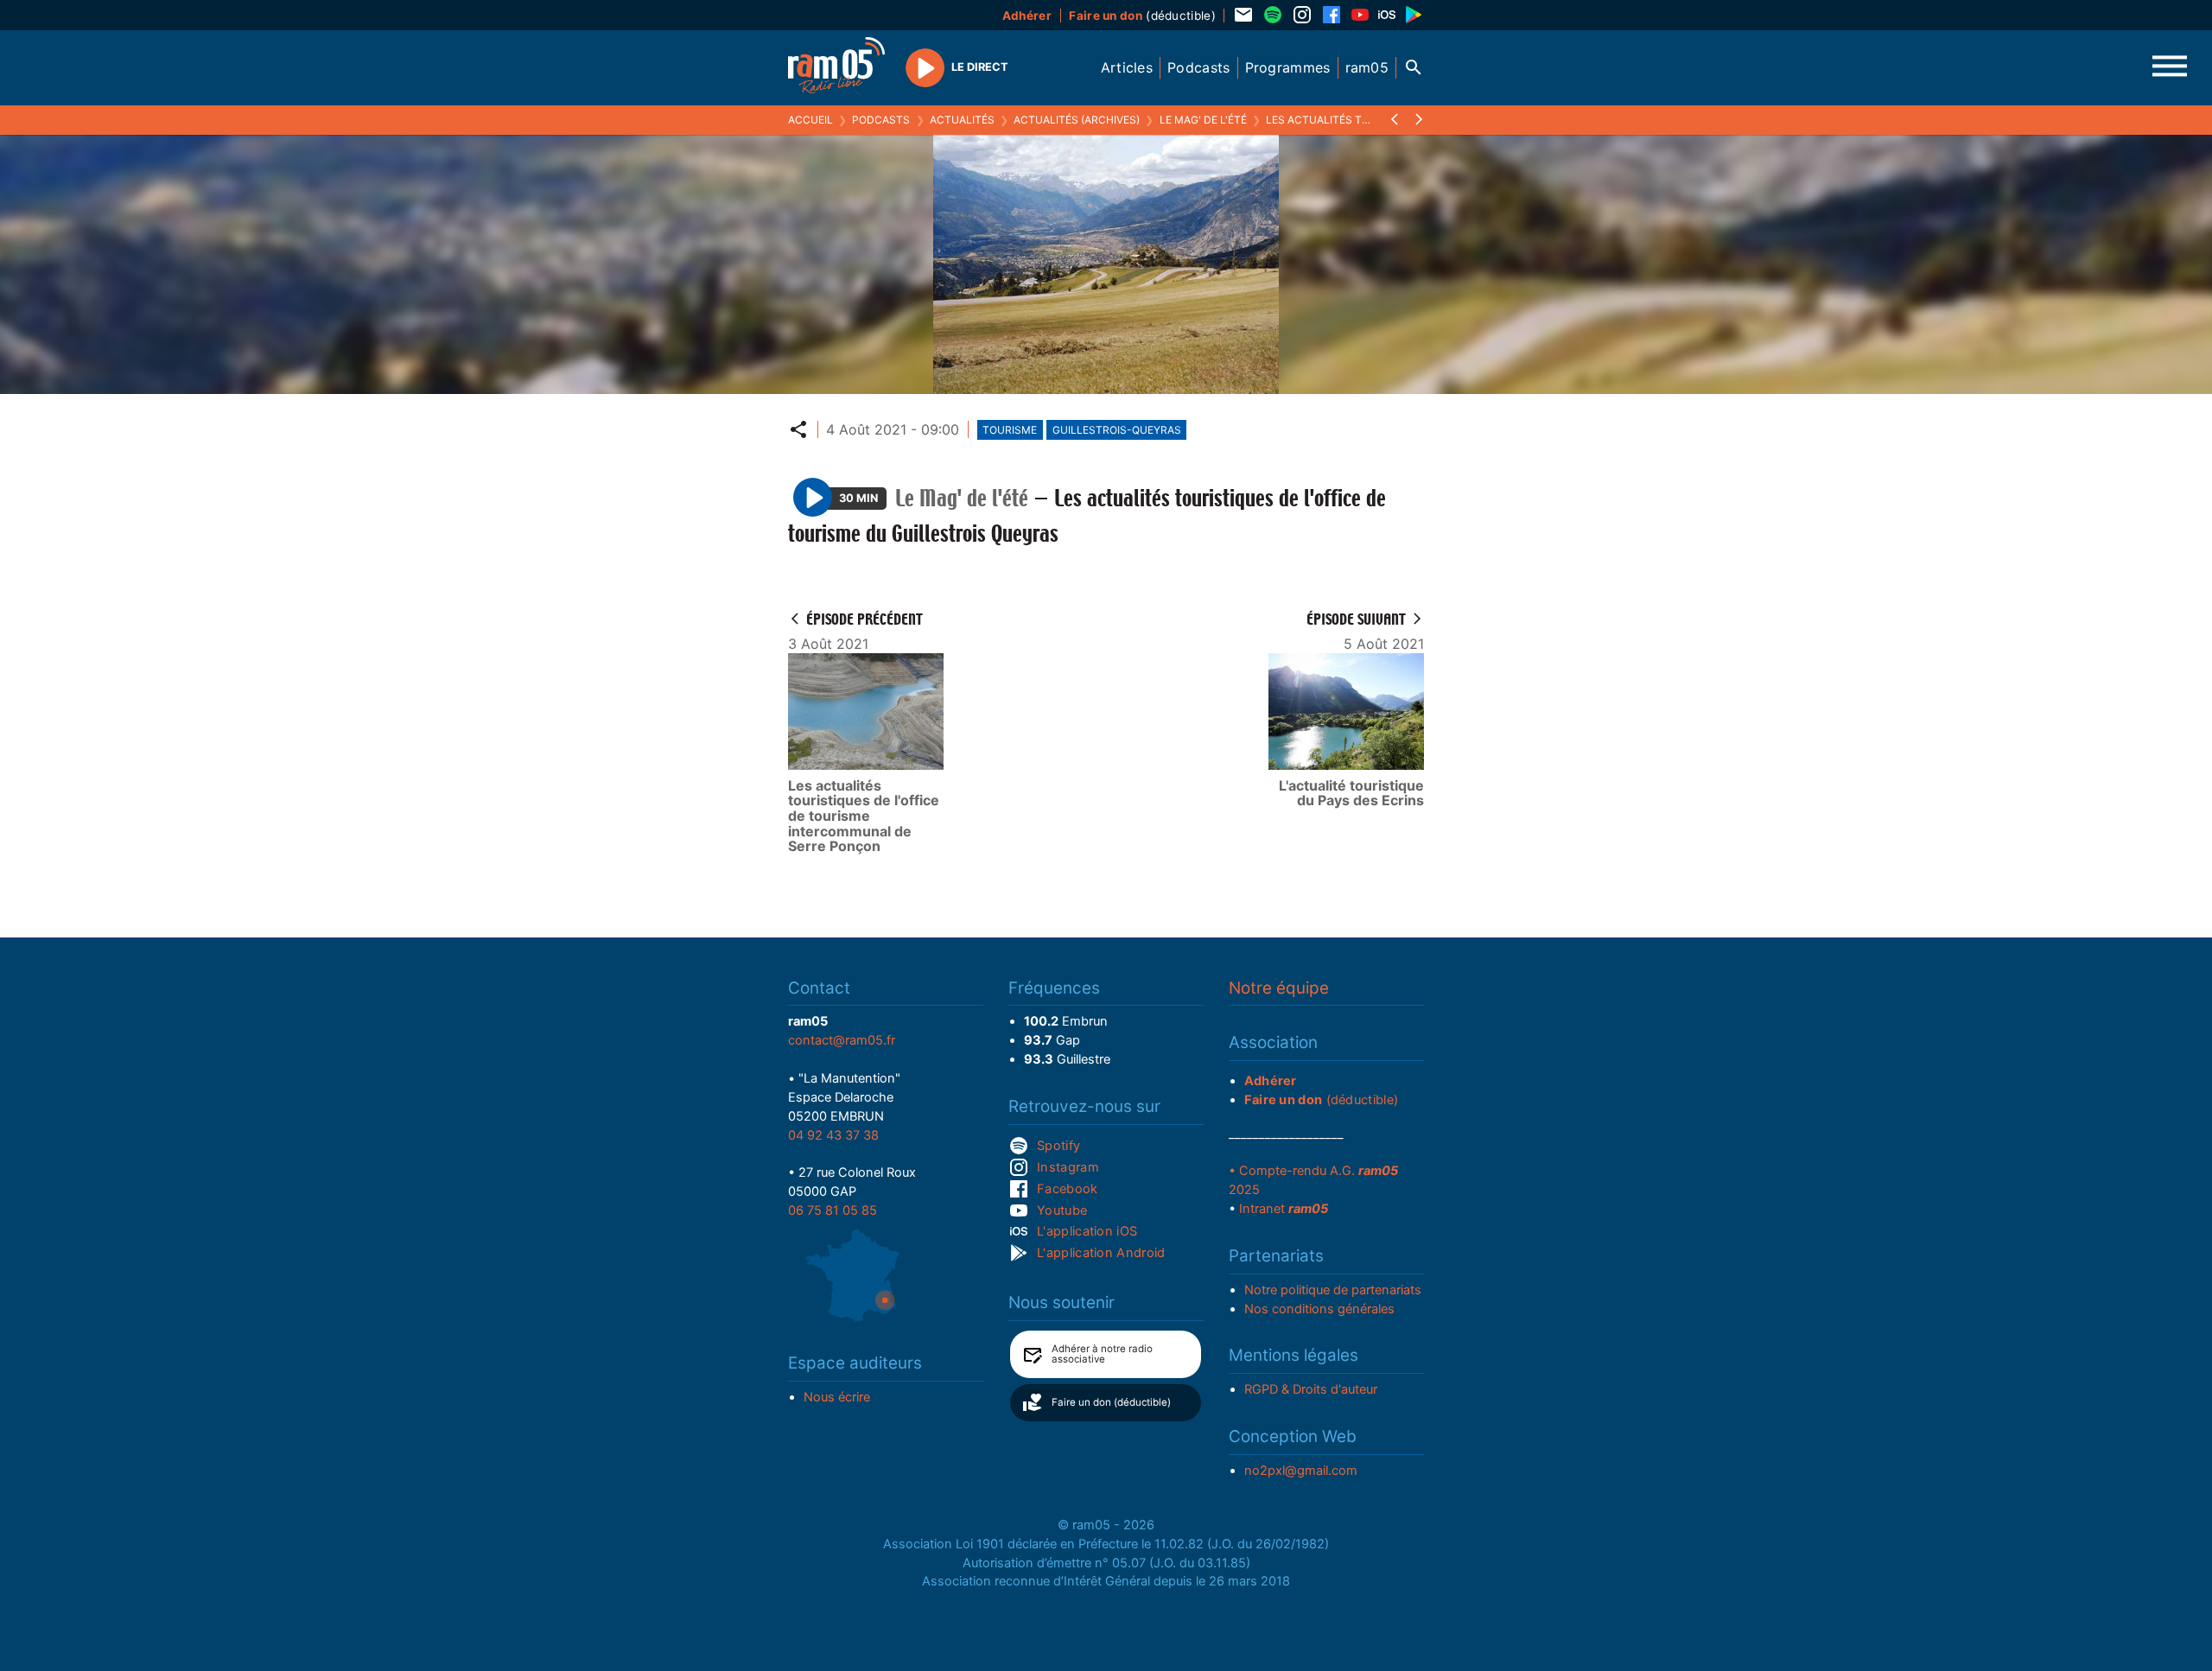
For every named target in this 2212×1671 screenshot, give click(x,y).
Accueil (810, 120)
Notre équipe (1279, 988)
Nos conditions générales (1319, 1309)
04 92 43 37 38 (833, 1135)
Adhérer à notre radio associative (1102, 1354)
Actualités (962, 120)
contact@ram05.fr (842, 1040)
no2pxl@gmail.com (1301, 1471)
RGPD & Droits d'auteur (1311, 1389)
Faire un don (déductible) (1111, 1402)
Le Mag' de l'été (1203, 120)
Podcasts (881, 120)
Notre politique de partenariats (1333, 1290)
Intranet (1284, 1209)
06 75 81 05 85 (833, 1210)
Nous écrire (837, 1397)
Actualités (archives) (1077, 120)
